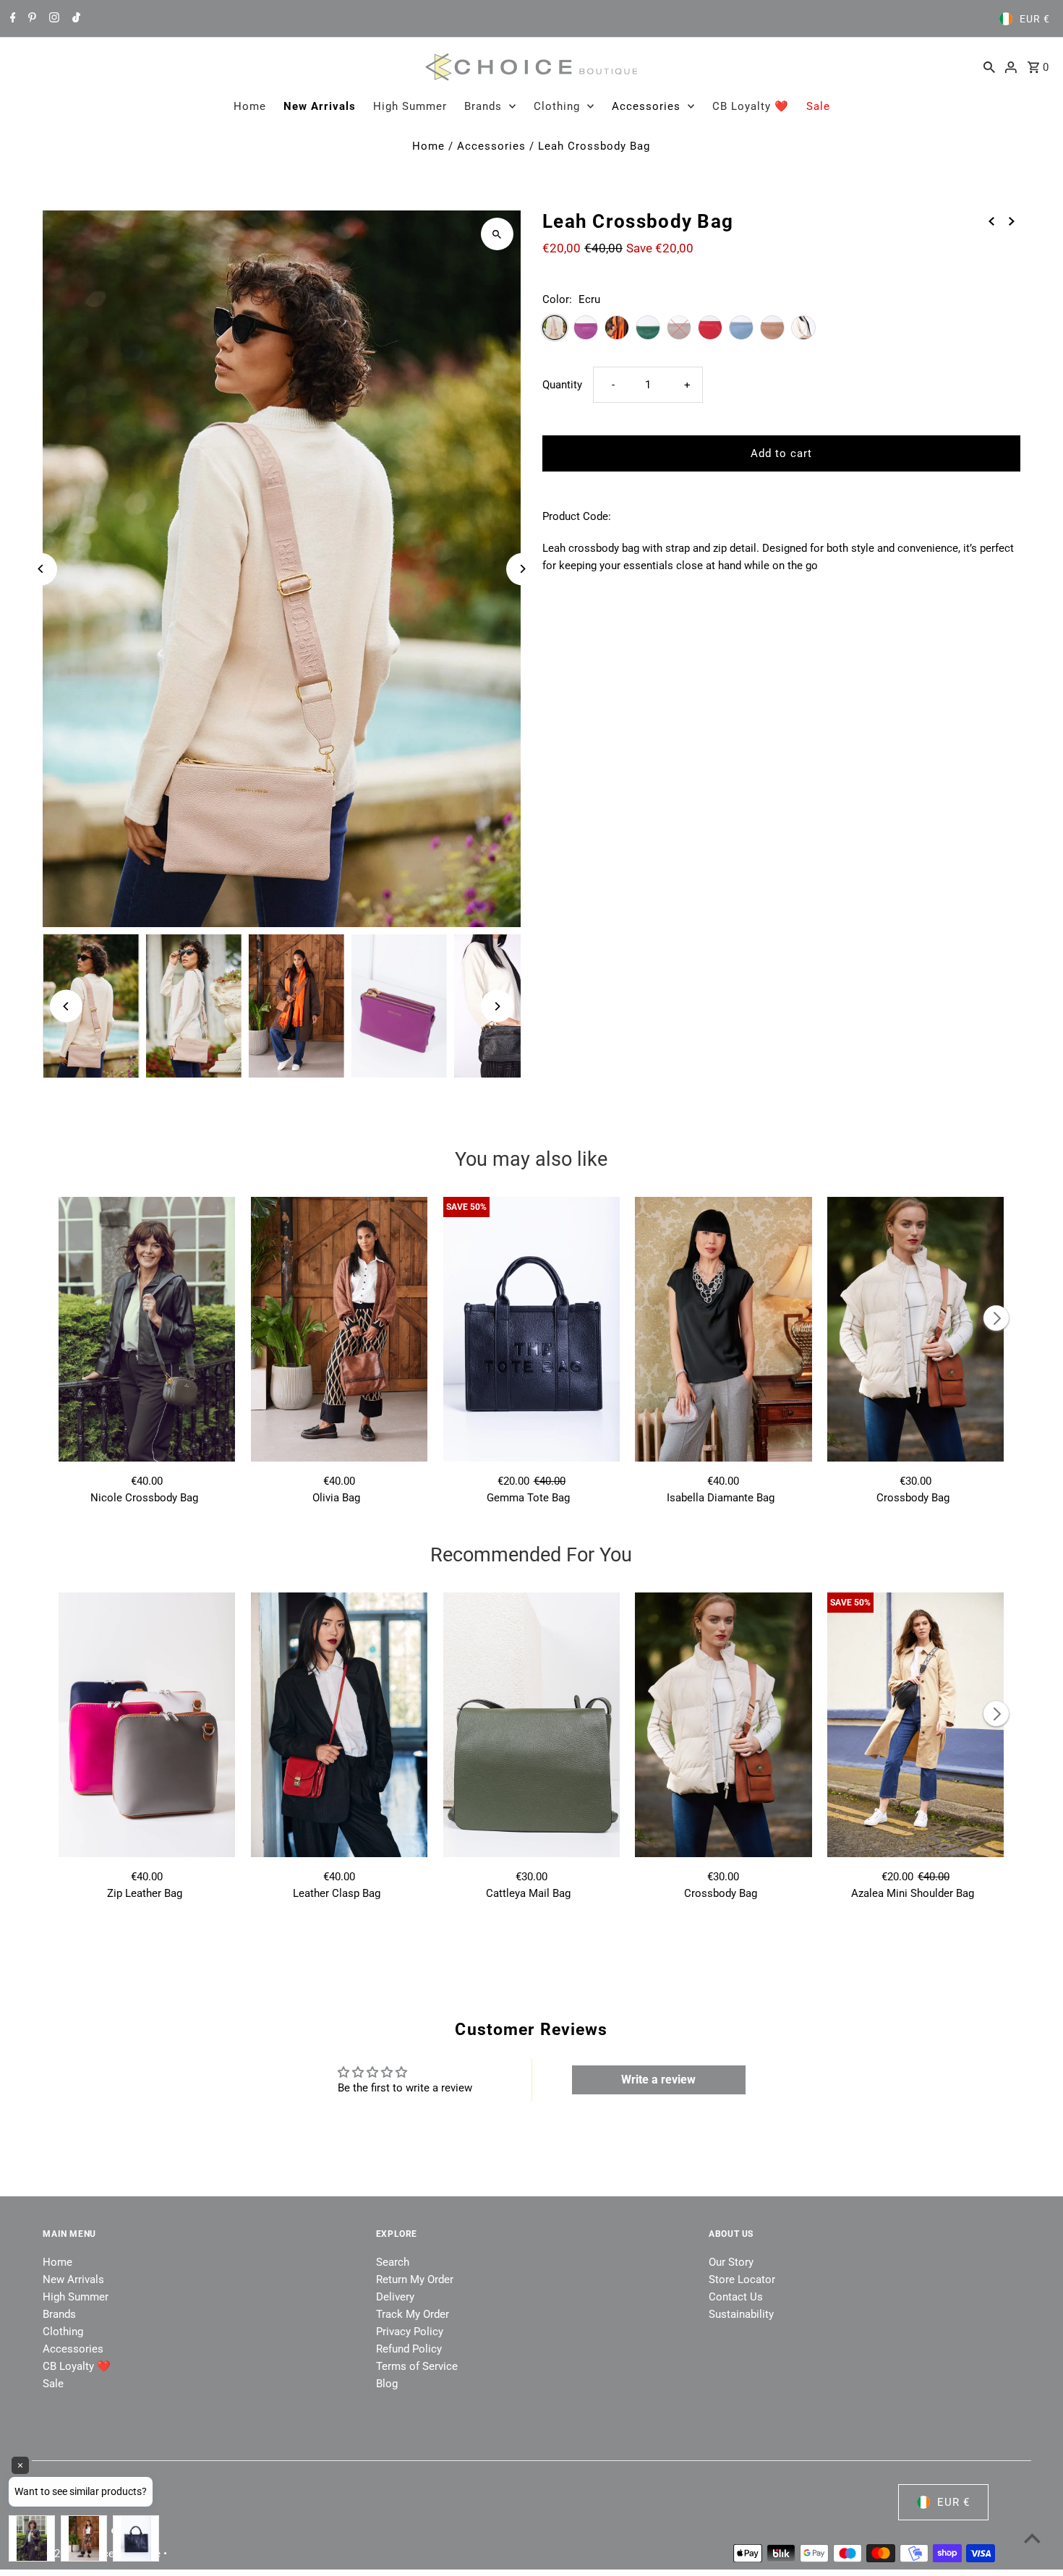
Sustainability (741, 2314)
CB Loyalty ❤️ (751, 106)
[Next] (522, 569)
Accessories (646, 106)
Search (393, 2262)
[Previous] (41, 569)
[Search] (989, 67)
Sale (818, 106)
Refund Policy (409, 2349)
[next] (1012, 221)
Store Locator (742, 2279)
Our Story (731, 2262)
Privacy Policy (410, 2332)
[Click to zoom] (497, 234)
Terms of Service (417, 2366)
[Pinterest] (30, 19)
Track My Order (413, 2314)
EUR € (1035, 19)
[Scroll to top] (1032, 2538)
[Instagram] (52, 19)
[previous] (991, 221)
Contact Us (736, 2297)
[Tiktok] (74, 19)
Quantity (562, 385)
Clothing (557, 106)
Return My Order (415, 2279)
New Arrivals (320, 106)
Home (250, 106)
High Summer (410, 106)
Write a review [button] (658, 2080)
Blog (387, 2384)
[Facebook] (11, 19)
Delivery (395, 2297)
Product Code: (577, 516)
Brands (483, 106)
